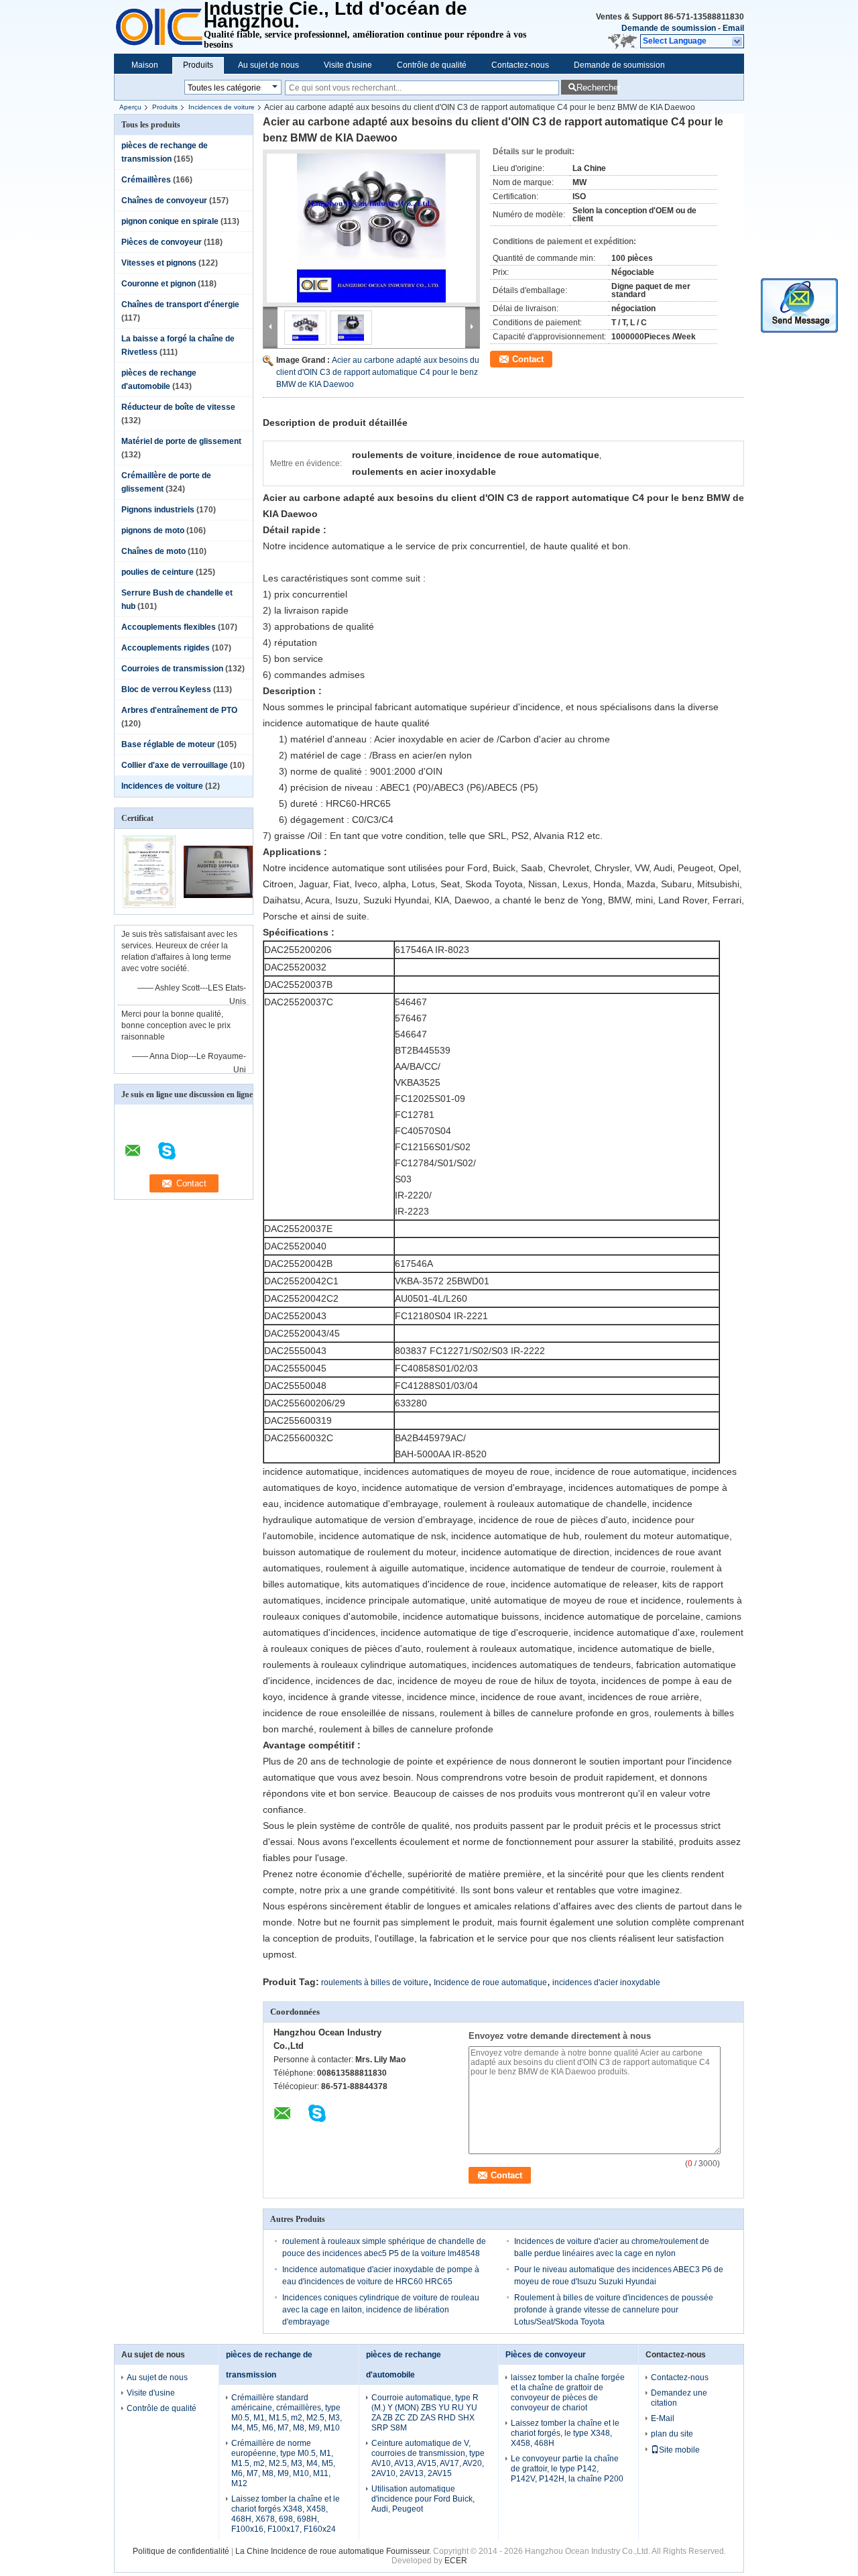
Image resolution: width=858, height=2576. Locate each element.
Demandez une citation (679, 2398)
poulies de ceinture (158, 572)
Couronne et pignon (159, 284)
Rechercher (597, 88)
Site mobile (679, 2450)
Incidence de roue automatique (490, 1982)
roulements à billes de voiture (375, 1982)
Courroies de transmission (172, 669)
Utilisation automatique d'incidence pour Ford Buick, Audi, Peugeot (423, 2499)
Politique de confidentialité (181, 2551)
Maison (145, 65)
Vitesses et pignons (159, 263)
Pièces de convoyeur (162, 242)
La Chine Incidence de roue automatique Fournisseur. (334, 2551)
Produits (198, 65)
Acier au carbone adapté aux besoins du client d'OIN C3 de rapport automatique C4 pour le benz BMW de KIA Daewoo (378, 372)
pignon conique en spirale (170, 221)
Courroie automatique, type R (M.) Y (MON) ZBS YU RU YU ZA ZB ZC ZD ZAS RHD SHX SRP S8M (425, 2413)
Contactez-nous (520, 65)
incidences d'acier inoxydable (606, 1982)
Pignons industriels (158, 510)
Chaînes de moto (154, 551)
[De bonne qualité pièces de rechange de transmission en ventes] (149, 905)
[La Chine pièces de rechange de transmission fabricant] (159, 27)
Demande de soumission (669, 28)
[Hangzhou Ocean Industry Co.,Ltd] (738, 42)
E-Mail (663, 2418)
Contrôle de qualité (432, 65)
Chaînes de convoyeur (164, 201)
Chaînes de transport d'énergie (180, 304)
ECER (456, 2561)
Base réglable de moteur (168, 744)
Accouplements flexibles (169, 627)
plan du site (672, 2434)
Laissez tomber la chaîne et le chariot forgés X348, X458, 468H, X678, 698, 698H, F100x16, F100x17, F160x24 (286, 2514)
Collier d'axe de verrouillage (175, 765)
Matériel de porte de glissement (181, 441)
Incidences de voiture (222, 107)
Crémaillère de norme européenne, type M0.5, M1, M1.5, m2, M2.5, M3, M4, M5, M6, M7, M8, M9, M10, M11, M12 (283, 2463)
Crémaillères (146, 180)
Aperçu (130, 107)
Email (733, 28)
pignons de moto (153, 530)
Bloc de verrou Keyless (166, 689)
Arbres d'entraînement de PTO (179, 710)
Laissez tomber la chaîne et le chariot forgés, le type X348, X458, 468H (565, 2433)
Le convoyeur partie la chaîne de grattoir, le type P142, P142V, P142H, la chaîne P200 (567, 2469)
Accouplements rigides (166, 648)
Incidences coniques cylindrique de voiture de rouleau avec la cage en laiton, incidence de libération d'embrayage (381, 2310)
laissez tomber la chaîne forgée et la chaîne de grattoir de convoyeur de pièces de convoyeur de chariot (568, 2393)
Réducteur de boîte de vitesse (178, 407)
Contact (528, 359)
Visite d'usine (348, 65)
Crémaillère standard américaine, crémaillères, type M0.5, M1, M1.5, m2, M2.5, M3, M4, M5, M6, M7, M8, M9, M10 (287, 2413)
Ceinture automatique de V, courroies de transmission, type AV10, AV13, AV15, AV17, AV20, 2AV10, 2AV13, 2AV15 (428, 2458)
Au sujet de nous (268, 65)
